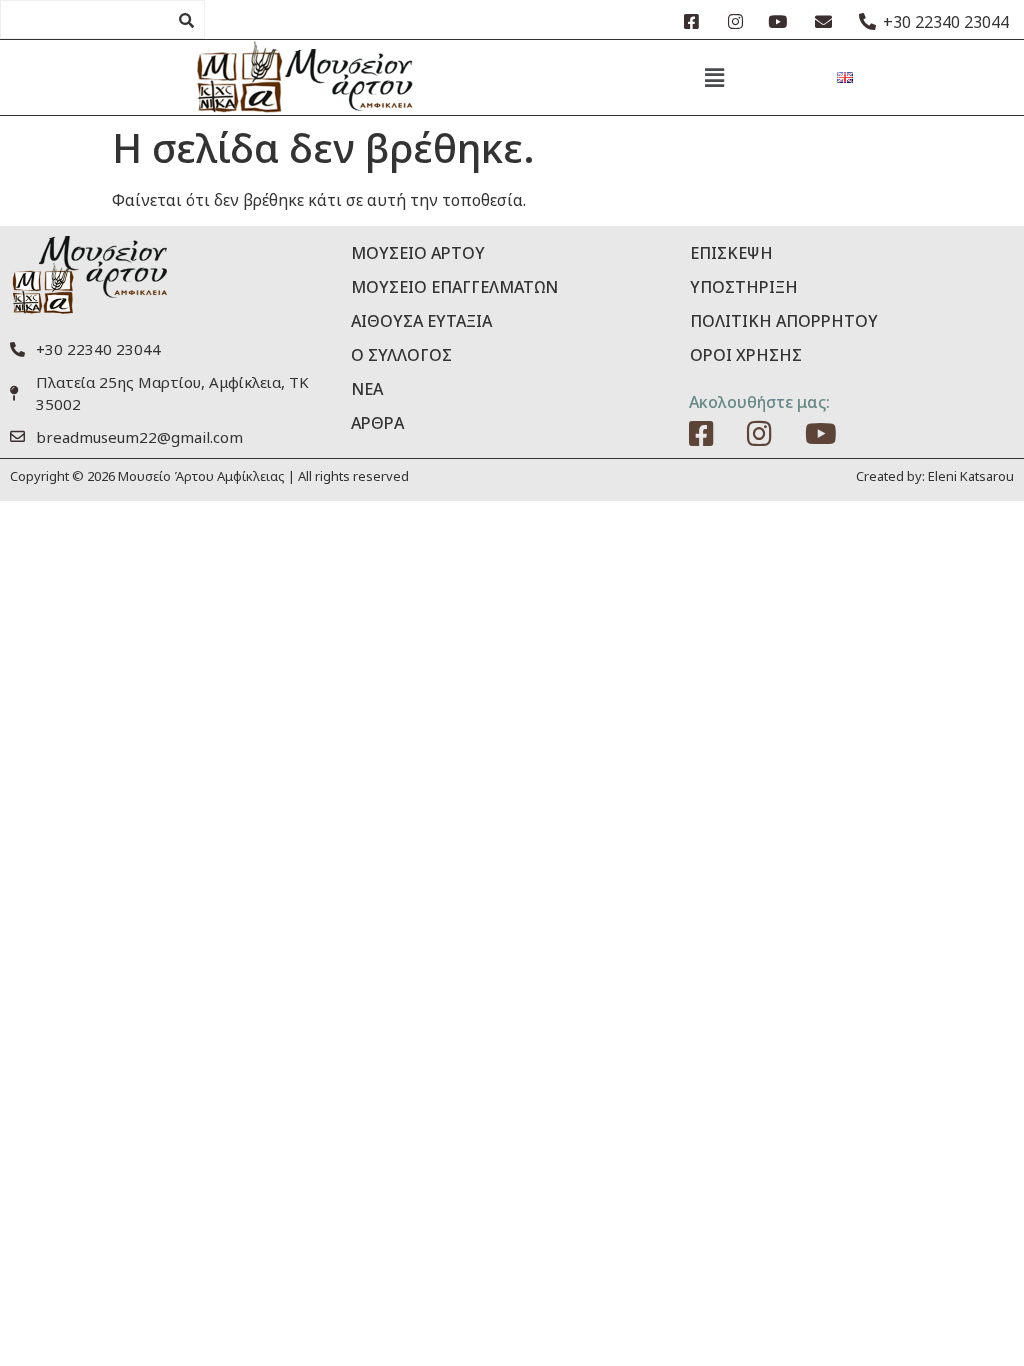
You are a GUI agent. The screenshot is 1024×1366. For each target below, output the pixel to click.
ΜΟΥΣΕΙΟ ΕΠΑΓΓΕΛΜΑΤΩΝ (454, 287)
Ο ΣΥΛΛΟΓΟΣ (401, 355)
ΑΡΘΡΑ (377, 423)
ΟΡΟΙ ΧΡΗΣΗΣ (746, 355)
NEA (367, 389)
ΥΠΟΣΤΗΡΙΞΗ (744, 287)
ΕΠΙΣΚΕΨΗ (731, 253)
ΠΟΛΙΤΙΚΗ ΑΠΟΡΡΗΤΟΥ (784, 321)
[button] (714, 77)
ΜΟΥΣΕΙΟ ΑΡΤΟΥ (418, 253)
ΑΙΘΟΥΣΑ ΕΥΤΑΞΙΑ (421, 321)
